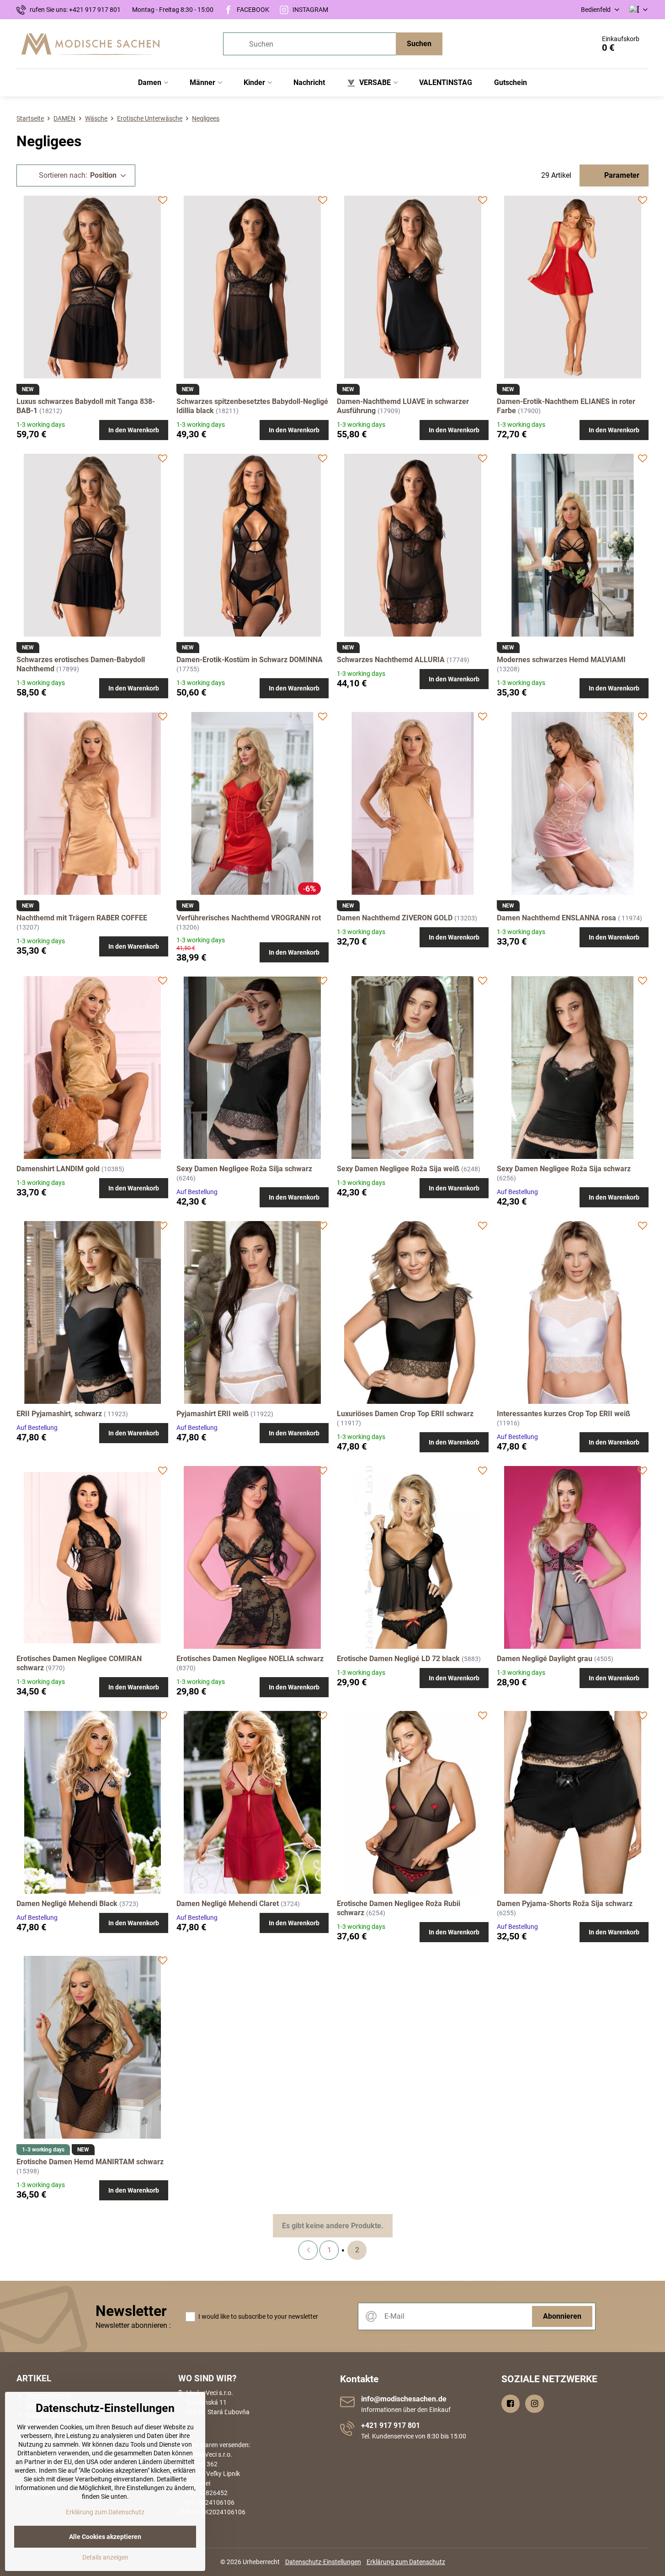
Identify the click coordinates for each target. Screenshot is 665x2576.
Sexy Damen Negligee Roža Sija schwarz (564, 1169)
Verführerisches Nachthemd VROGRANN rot (249, 918)
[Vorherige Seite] (308, 2250)
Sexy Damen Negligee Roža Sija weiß (398, 1169)
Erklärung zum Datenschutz (406, 2562)
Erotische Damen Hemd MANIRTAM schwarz (90, 2162)
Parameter (621, 175)
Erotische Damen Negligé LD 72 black (398, 1659)
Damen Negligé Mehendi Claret (228, 1904)
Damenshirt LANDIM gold (58, 1169)
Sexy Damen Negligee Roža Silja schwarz (244, 1169)
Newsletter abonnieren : (133, 2325)
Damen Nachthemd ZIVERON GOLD (395, 918)
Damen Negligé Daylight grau (545, 1659)
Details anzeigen (105, 2557)
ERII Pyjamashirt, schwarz (59, 1414)
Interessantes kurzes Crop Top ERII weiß (564, 1414)
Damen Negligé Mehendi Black (67, 1904)
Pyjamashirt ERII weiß (213, 1414)
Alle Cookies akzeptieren (105, 2537)
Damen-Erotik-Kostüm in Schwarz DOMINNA (250, 660)
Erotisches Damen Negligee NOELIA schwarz (250, 1659)
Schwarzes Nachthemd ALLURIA (391, 660)
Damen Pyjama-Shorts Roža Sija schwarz (565, 1904)
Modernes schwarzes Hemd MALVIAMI (561, 660)
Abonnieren (562, 2316)
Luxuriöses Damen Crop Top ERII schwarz (405, 1414)
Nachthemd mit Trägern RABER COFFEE (82, 918)
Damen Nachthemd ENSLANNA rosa (556, 918)
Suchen (419, 44)
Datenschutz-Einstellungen (323, 2562)
